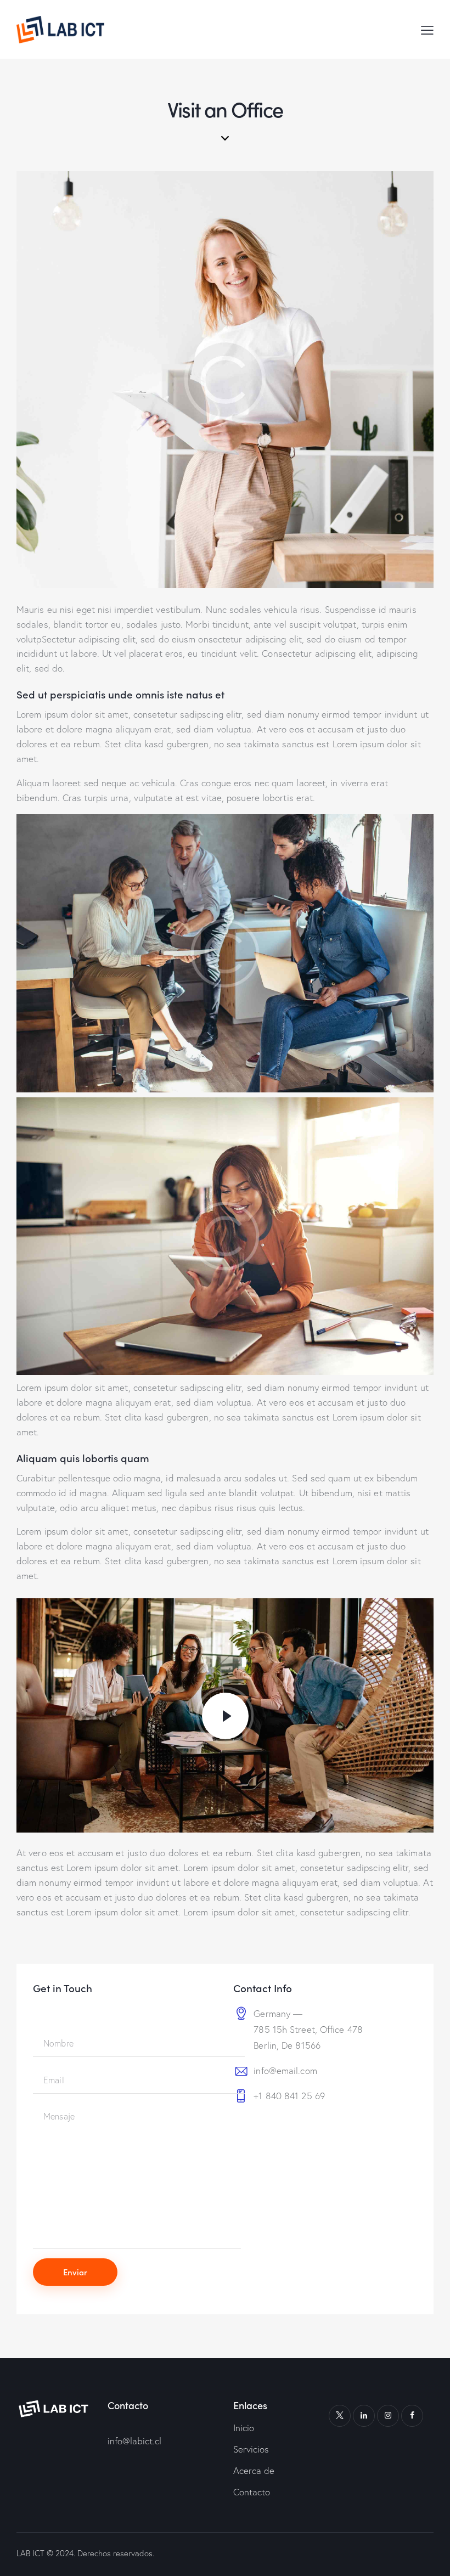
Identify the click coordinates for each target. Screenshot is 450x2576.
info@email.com (285, 2070)
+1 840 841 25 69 (289, 2096)
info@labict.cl (134, 2441)
